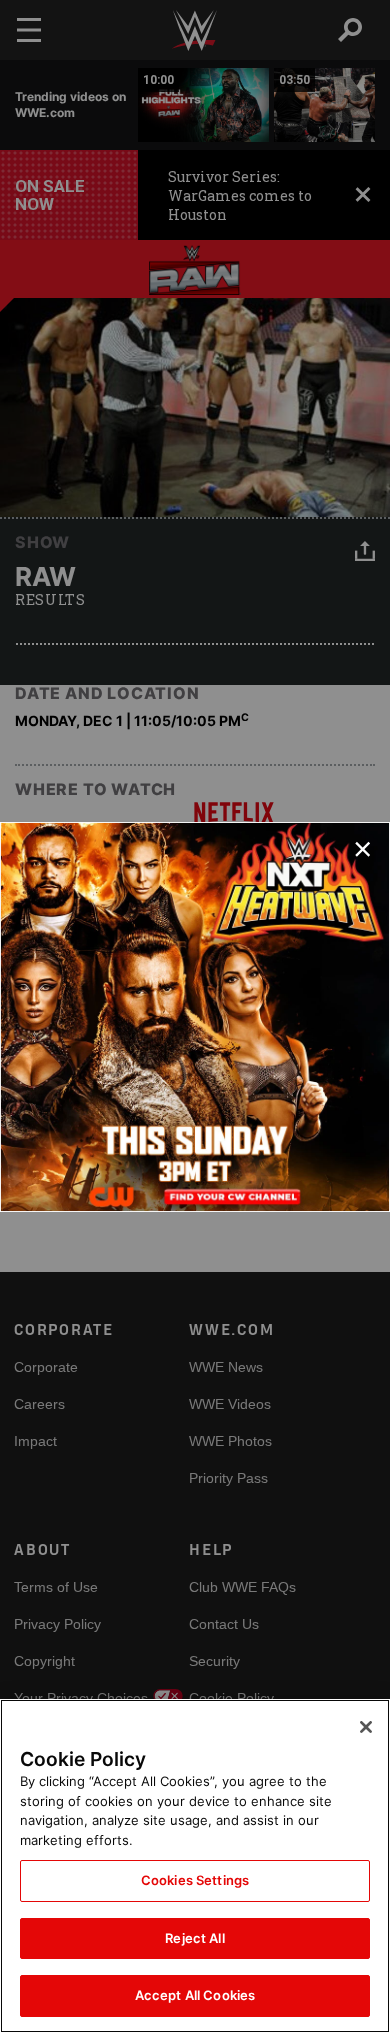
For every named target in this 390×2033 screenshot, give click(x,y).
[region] (195, 1866)
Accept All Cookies (195, 1995)
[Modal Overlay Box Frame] (195, 1017)
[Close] (366, 1727)
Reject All (194, 1938)
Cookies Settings (195, 1880)
